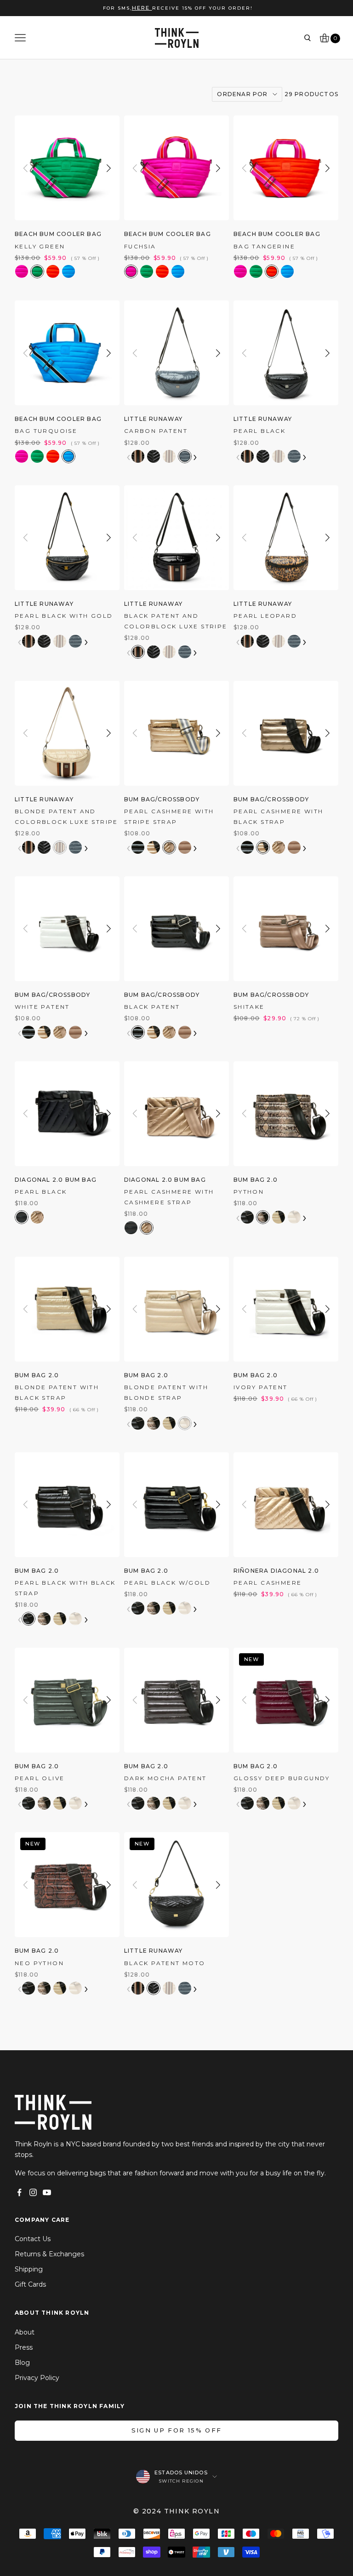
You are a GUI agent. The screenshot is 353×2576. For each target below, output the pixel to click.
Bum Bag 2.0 (256, 1180)
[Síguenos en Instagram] (33, 2192)
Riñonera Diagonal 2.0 (276, 1571)
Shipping (29, 2269)
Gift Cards (30, 2284)
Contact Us (33, 2239)
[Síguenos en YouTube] (47, 2192)
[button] (109, 168)
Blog (22, 2363)
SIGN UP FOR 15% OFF (176, 2430)
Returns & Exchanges (49, 2254)
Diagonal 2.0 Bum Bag (56, 1180)
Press (24, 2347)
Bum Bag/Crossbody (162, 799)
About (25, 2332)
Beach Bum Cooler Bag (58, 234)
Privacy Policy (37, 2378)
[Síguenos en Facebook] (19, 2192)
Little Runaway (154, 419)
